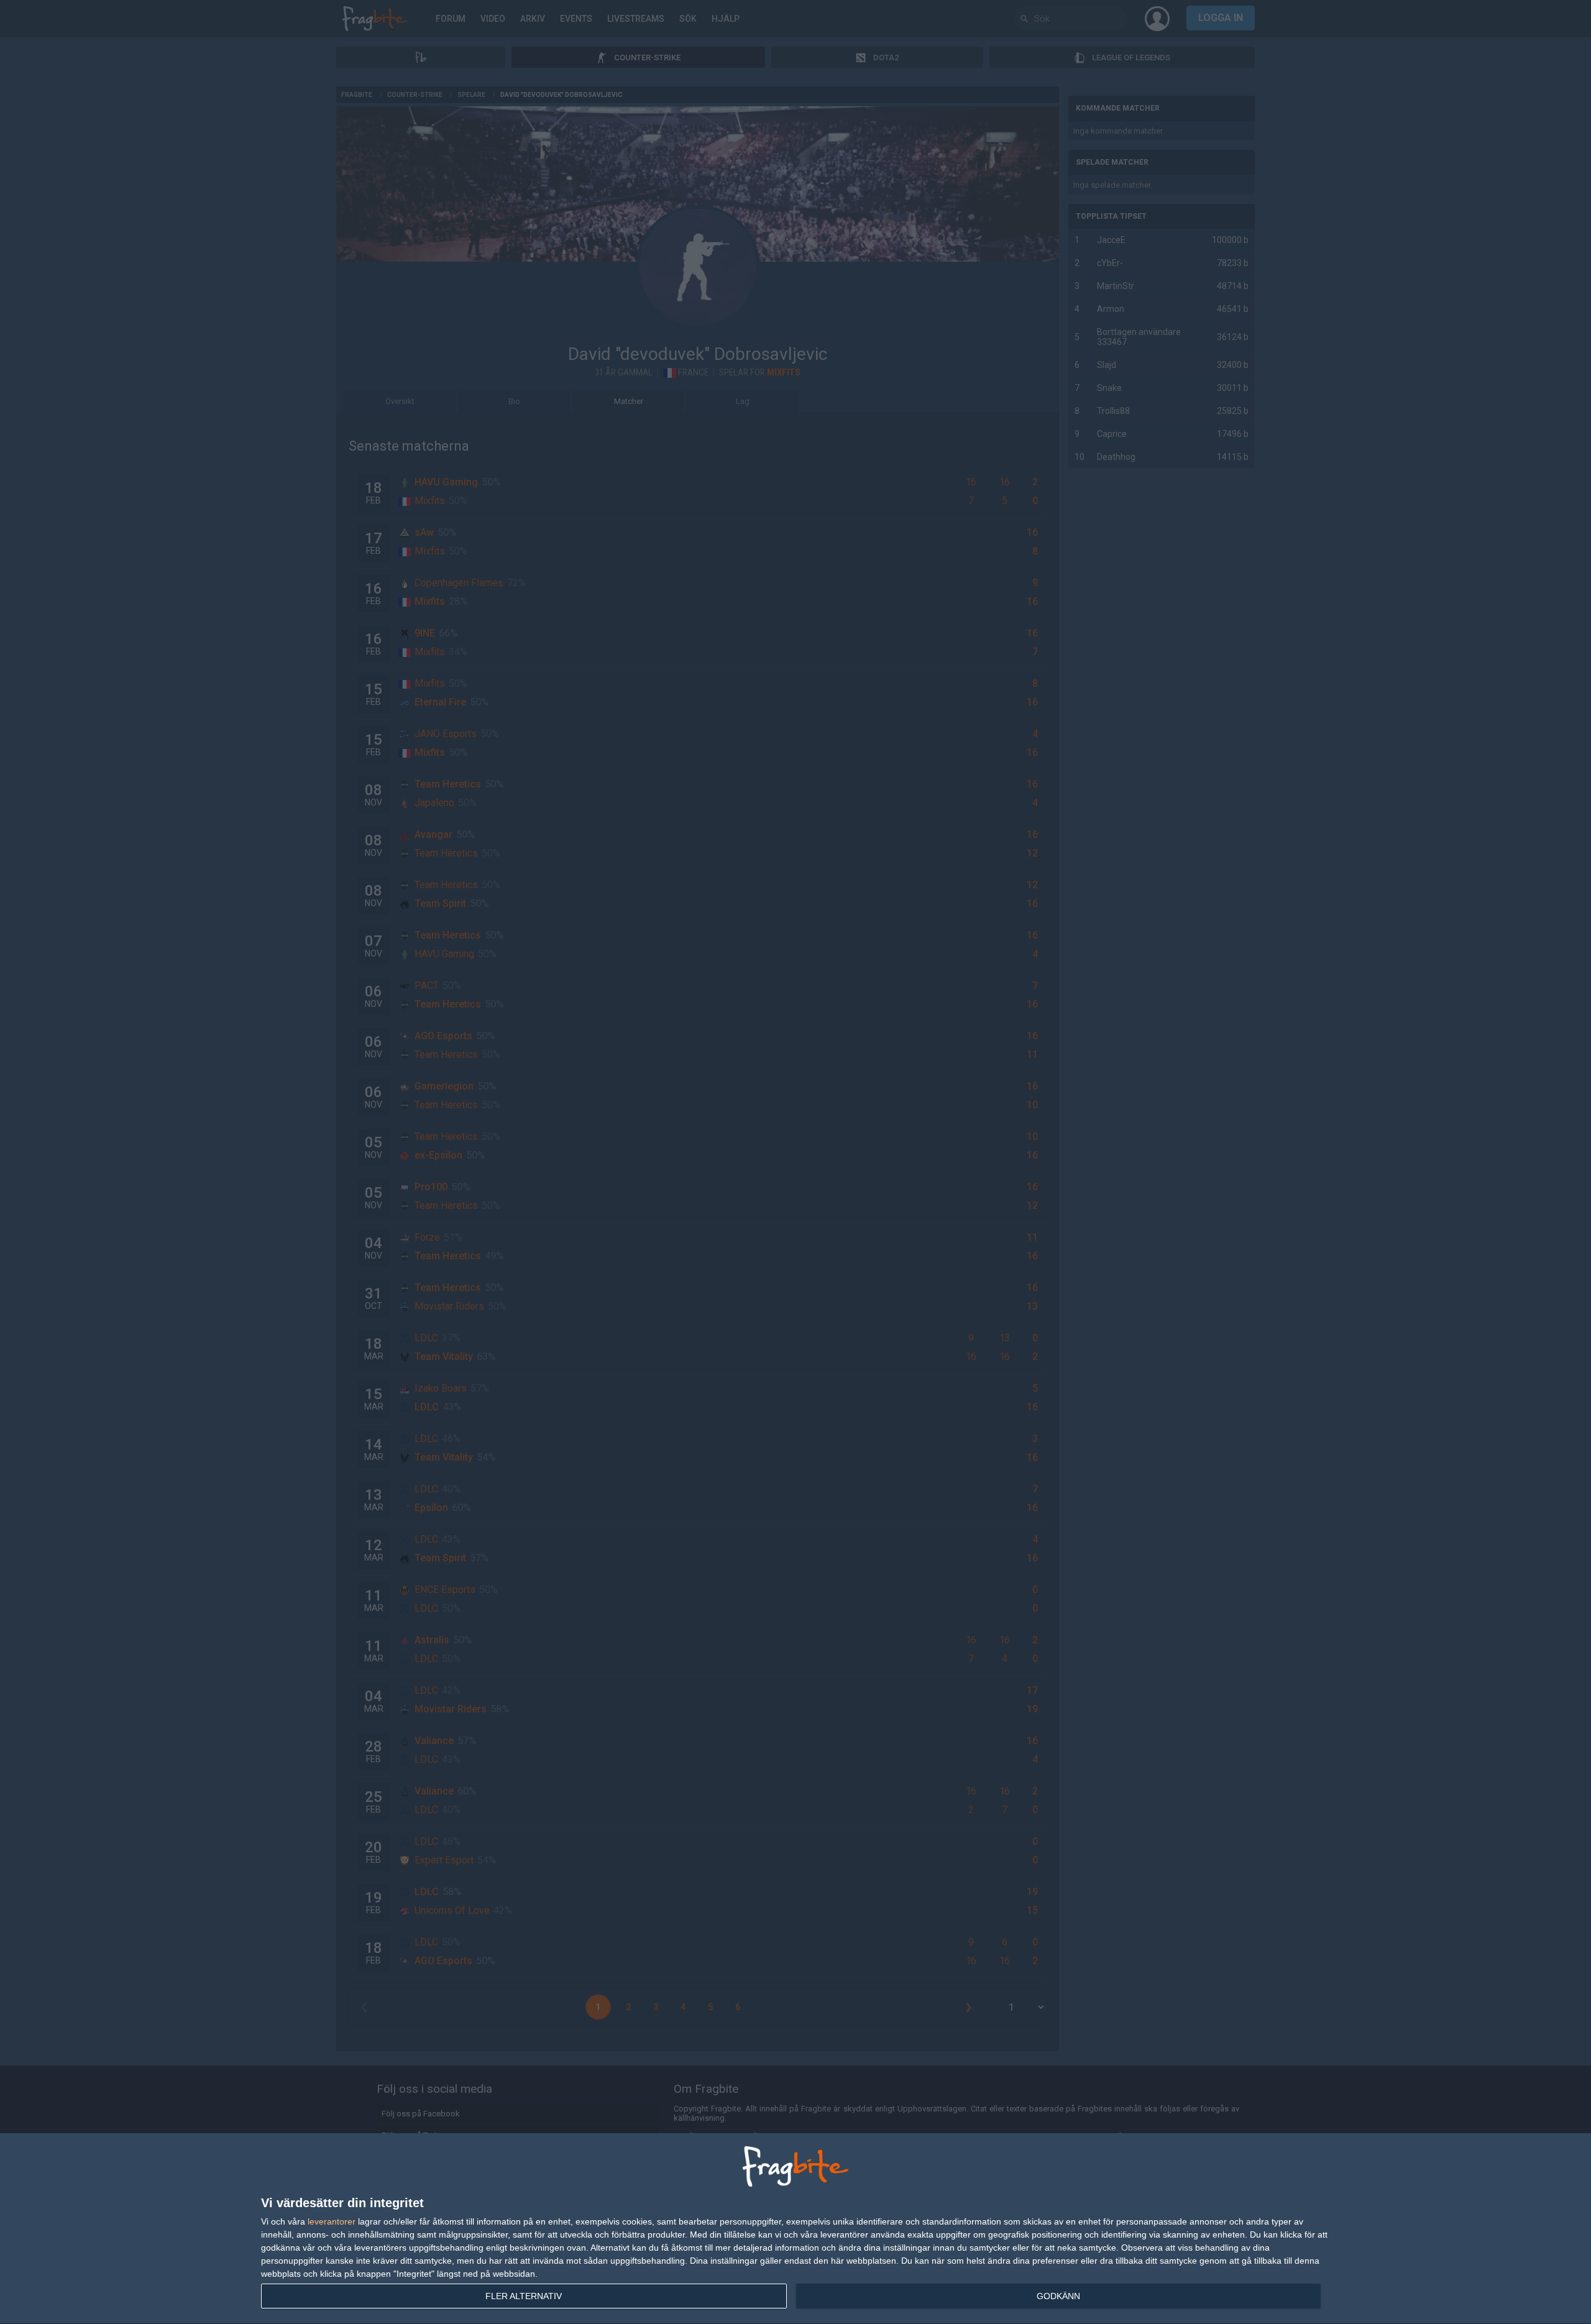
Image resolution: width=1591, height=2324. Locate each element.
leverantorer (332, 2221)
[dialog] (795, 2229)
